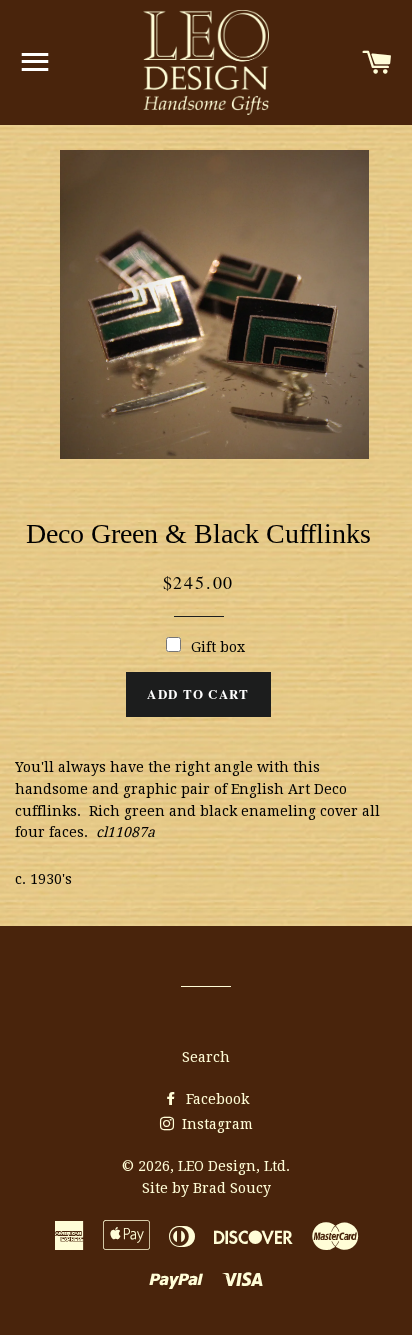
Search (206, 1057)
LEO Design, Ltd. (234, 1166)
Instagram (215, 1124)
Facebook (215, 1099)
